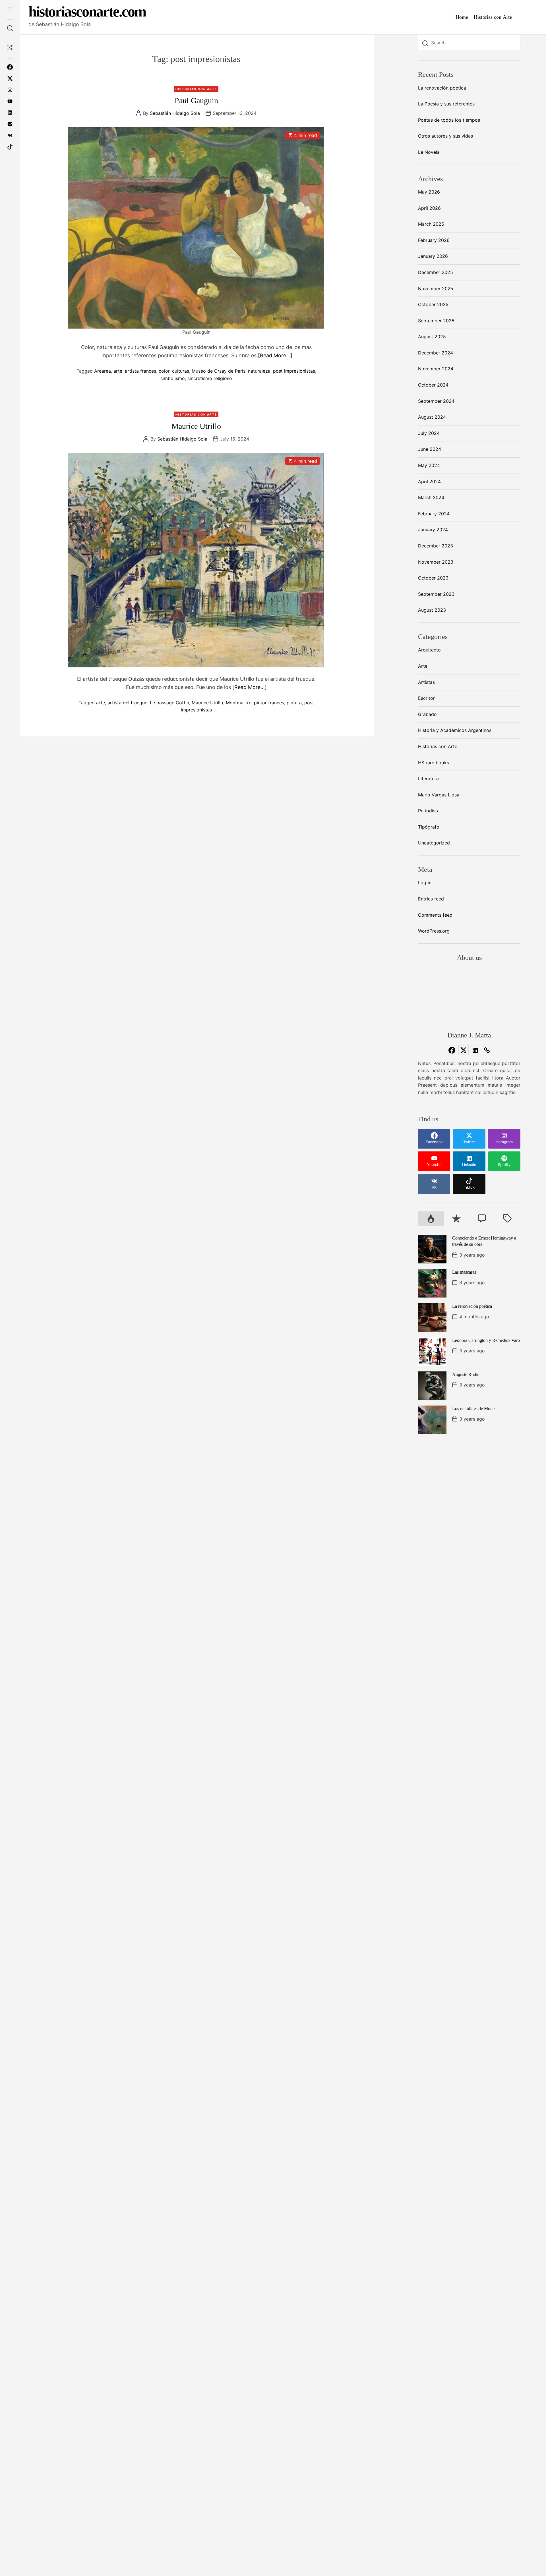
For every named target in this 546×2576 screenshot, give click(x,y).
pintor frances (269, 702)
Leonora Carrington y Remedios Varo (486, 1340)
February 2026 (434, 240)
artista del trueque (127, 702)
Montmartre (239, 702)
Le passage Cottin (169, 702)
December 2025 (436, 272)
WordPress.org (434, 931)
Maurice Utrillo (196, 426)
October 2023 (433, 578)
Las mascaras (464, 1272)
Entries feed (431, 899)
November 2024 (436, 369)
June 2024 (430, 449)
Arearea (103, 371)
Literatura (428, 779)
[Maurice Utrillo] (196, 560)
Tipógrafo (429, 827)
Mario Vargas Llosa (439, 795)
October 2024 (433, 385)
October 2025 (433, 304)
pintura (294, 702)
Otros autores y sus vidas (445, 136)
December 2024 (436, 353)
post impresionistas (294, 371)
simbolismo (173, 378)
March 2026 (431, 224)
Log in (425, 883)
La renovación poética (442, 88)
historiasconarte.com (87, 12)
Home (462, 17)
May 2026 (429, 192)
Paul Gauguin (196, 100)
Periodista (429, 811)
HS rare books (434, 763)
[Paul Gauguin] (196, 228)
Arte (423, 666)
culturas (181, 371)
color (164, 371)
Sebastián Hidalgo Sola (175, 113)
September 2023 (436, 594)
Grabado (427, 714)
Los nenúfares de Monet (474, 1409)
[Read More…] (275, 355)
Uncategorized (434, 843)
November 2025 (436, 288)
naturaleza (259, 371)
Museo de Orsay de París (219, 371)
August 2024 (432, 417)
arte (118, 371)
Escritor (426, 698)
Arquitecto (429, 650)
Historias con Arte (493, 17)
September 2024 (436, 401)
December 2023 (436, 546)
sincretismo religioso (210, 378)
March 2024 (431, 497)
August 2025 (432, 337)
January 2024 (433, 530)
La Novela (429, 152)
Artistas (426, 682)
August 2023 (432, 610)
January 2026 (433, 256)
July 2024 (429, 433)
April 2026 (429, 208)
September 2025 (436, 321)
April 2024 (429, 481)
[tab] (431, 1219)
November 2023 (436, 562)
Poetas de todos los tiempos (449, 120)
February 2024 (434, 514)
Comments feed (435, 915)
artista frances (140, 371)
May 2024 (429, 465)
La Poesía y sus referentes (446, 104)
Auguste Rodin (466, 1374)
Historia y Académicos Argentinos (455, 730)
